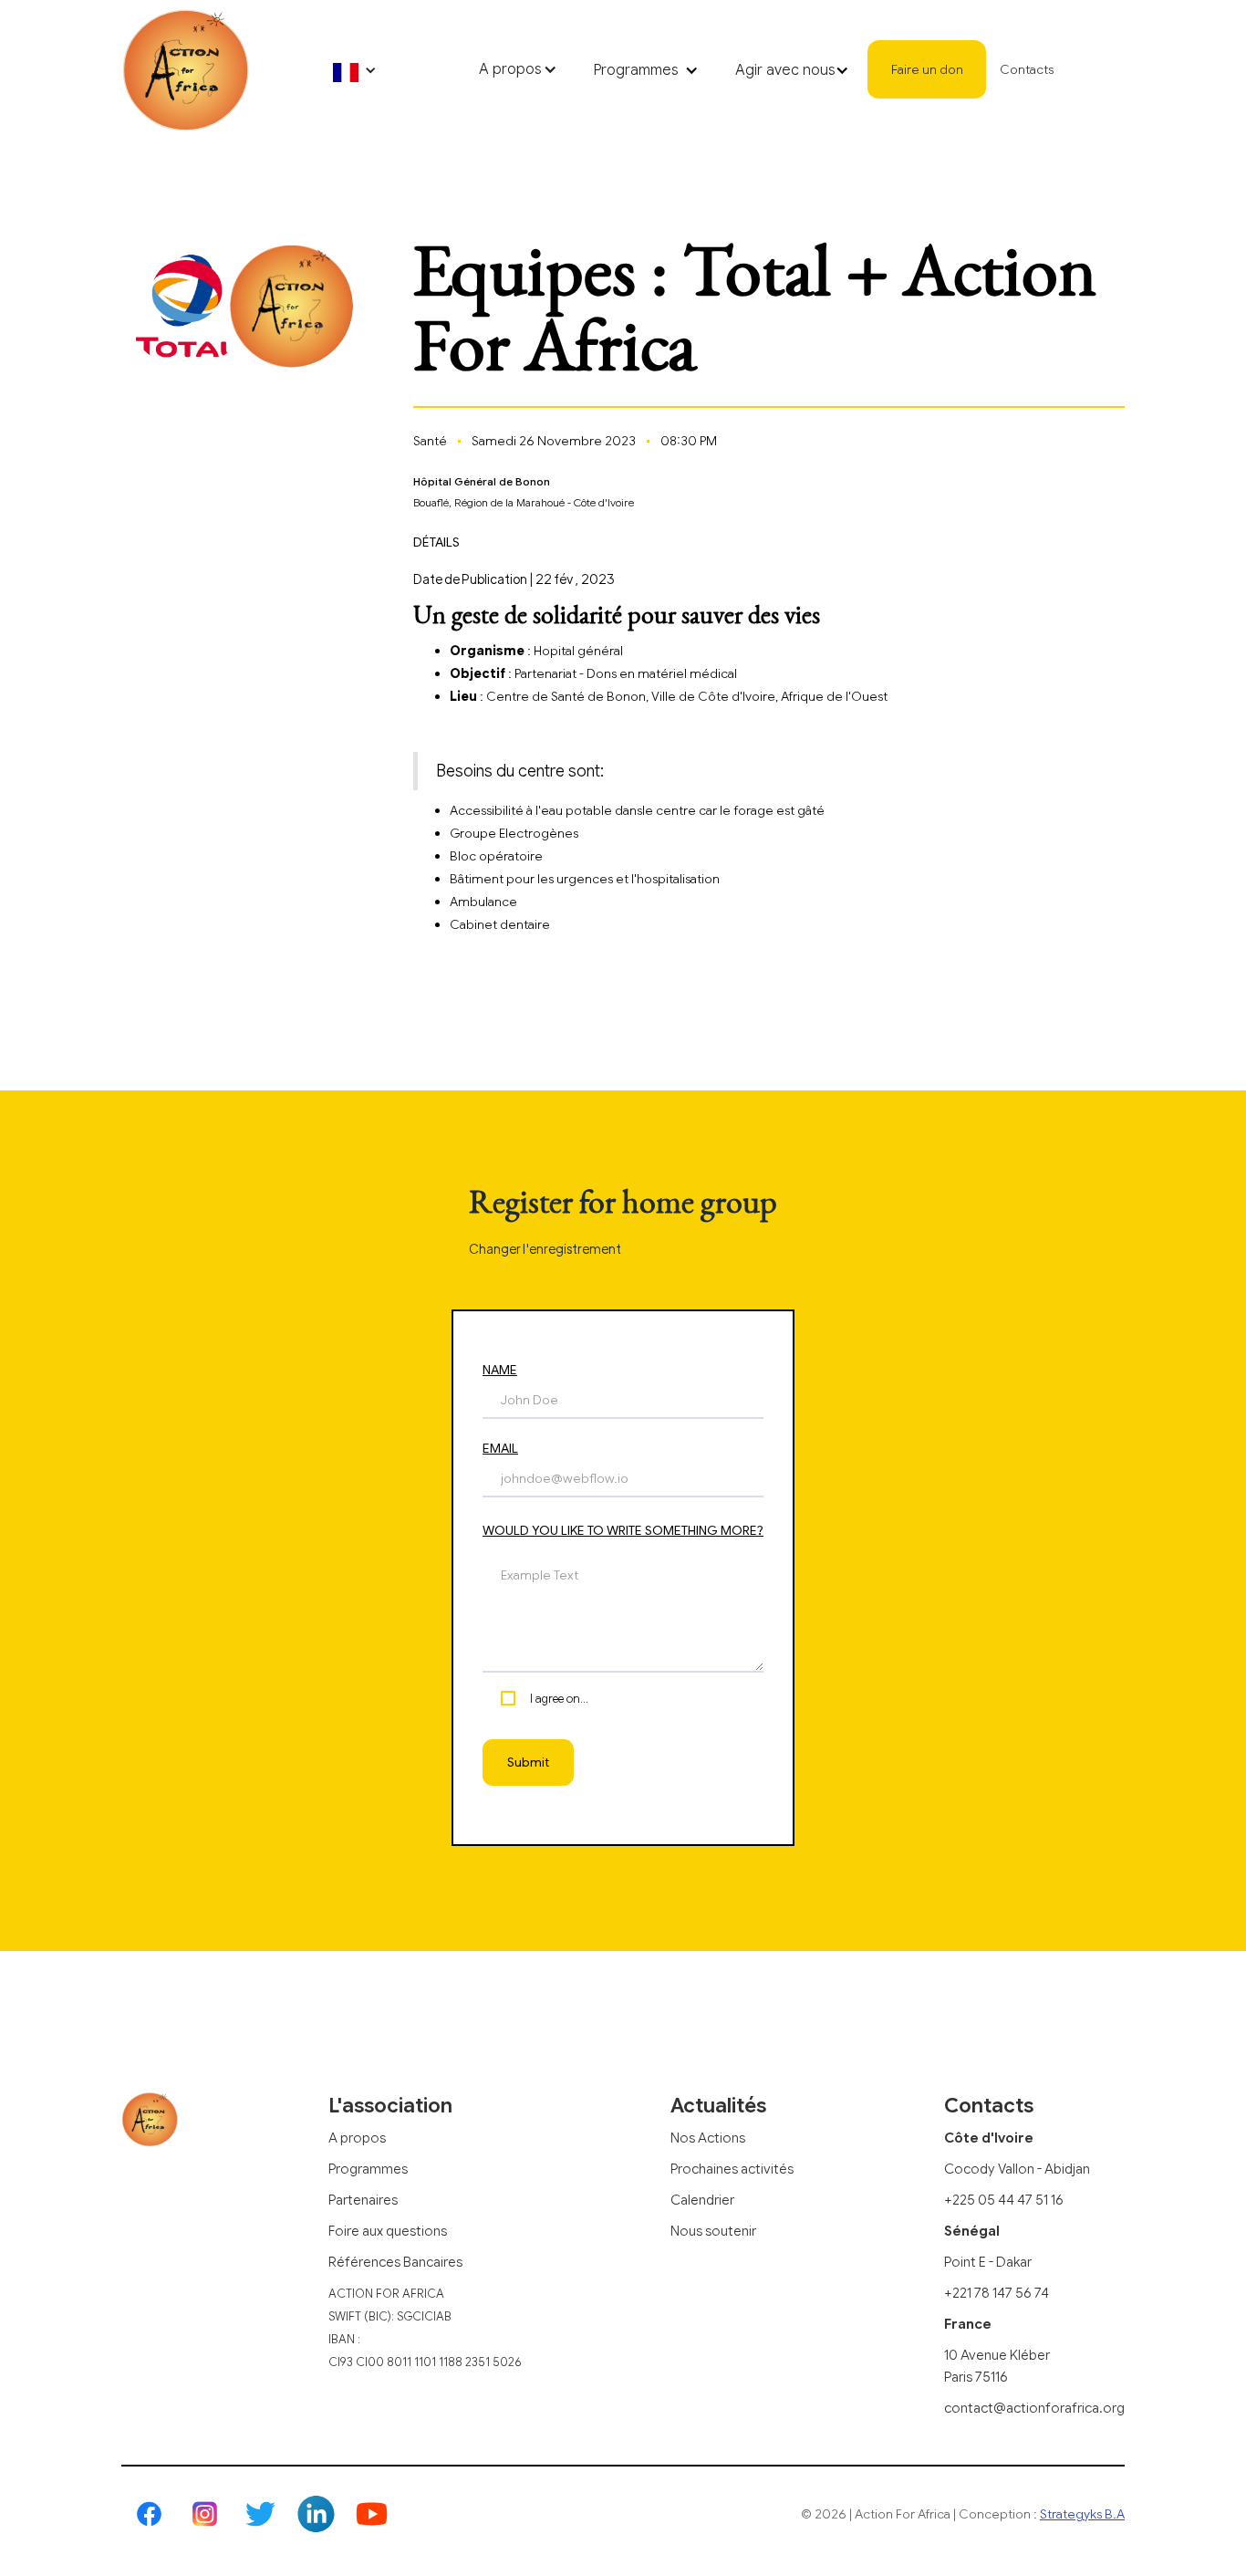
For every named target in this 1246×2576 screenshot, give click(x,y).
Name (500, 1370)
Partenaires (363, 2200)
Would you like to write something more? (623, 1530)
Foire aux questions (388, 2231)
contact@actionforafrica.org (1034, 2408)
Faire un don (927, 69)
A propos (357, 2138)
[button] (355, 71)
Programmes (368, 2169)
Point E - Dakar (988, 2262)
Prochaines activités (732, 2169)
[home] (185, 71)
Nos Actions (708, 2138)
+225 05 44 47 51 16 (1004, 2200)
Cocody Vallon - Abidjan (1017, 2169)
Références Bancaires (395, 2262)
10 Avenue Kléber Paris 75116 (997, 2366)
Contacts (1027, 69)
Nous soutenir (713, 2231)
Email (500, 1448)
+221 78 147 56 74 (997, 2293)
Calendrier (702, 2200)
